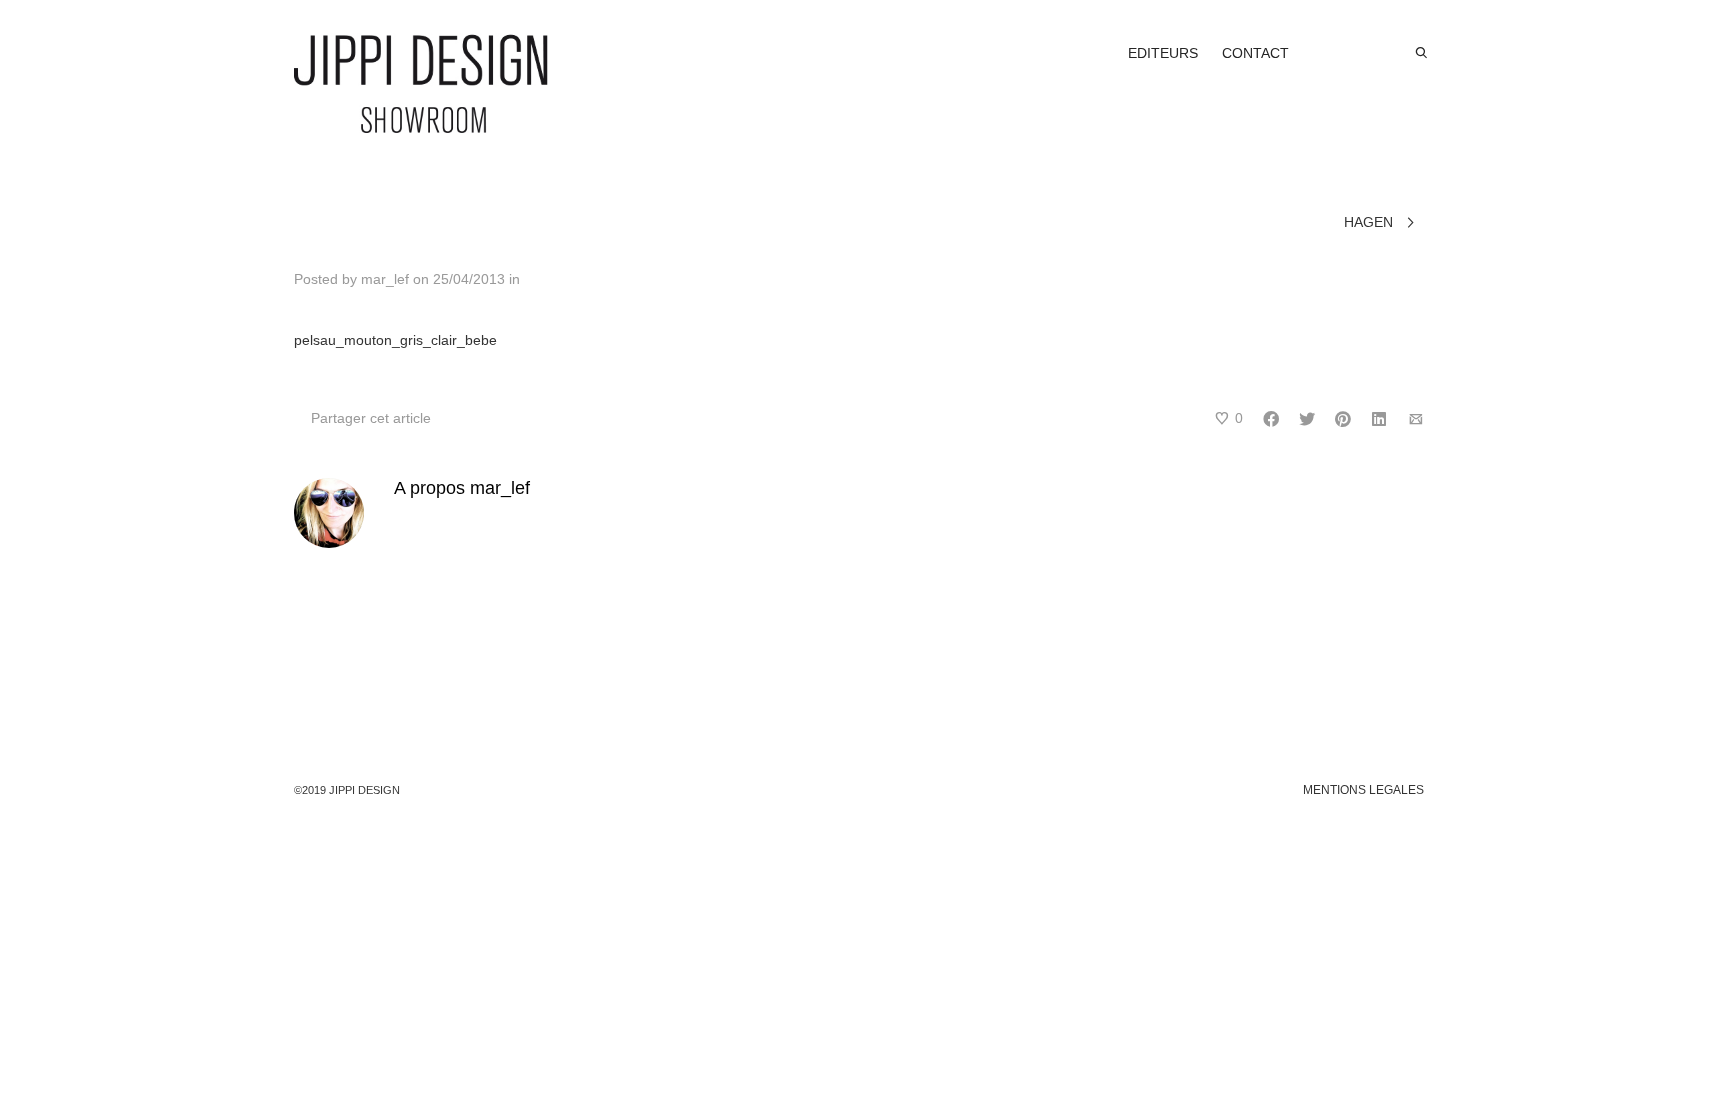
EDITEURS (1163, 53)
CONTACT (1255, 53)
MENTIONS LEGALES (1363, 790)
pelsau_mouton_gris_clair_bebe (395, 340)
